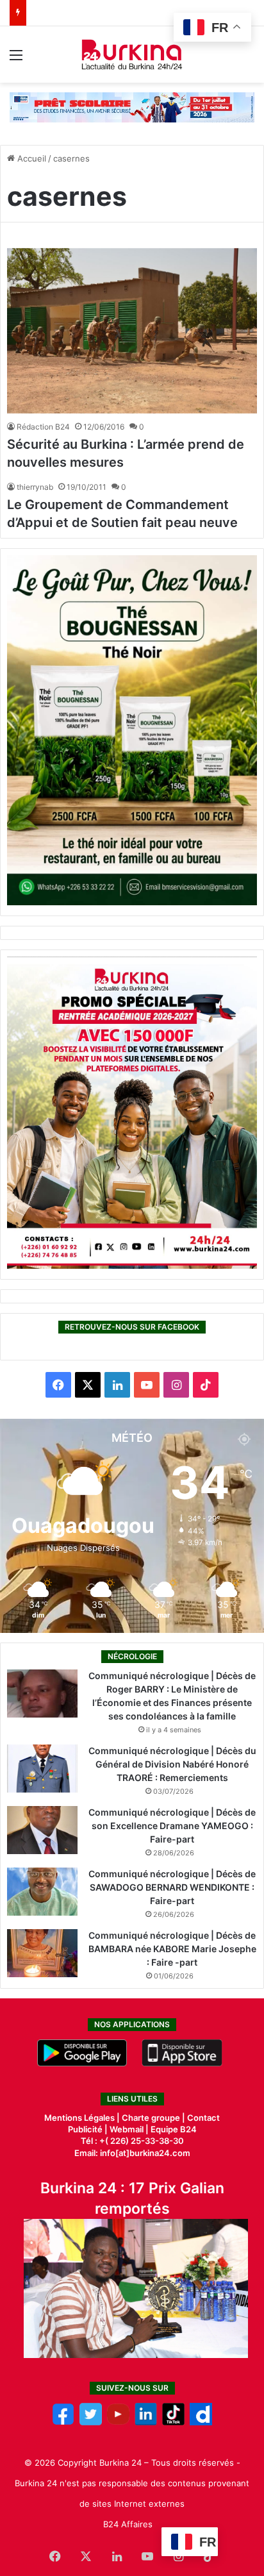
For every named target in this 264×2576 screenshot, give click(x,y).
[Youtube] (118, 2422)
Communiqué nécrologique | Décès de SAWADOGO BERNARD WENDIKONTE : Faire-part (172, 1887)
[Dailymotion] (201, 2422)
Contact (203, 2118)
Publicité (85, 2129)
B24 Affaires (128, 2524)
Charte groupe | (154, 2118)
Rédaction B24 (43, 427)
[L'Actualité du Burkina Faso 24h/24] (132, 54)
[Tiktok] (173, 2422)
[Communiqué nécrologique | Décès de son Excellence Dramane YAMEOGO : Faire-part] (42, 1830)
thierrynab (35, 487)
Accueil (30, 158)
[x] (91, 2422)
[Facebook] (63, 2422)
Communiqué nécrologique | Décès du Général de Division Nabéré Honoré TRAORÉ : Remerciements (172, 1764)
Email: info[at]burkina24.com (132, 2153)
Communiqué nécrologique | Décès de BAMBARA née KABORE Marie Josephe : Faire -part (172, 1949)
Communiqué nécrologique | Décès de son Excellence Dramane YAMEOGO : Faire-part (172, 1826)
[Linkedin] (146, 2422)
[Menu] (16, 59)
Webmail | (129, 2129)
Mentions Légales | (83, 2118)
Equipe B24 (173, 2129)
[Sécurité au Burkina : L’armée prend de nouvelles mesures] (132, 331)
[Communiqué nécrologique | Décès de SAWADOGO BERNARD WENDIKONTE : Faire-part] (42, 1892)
